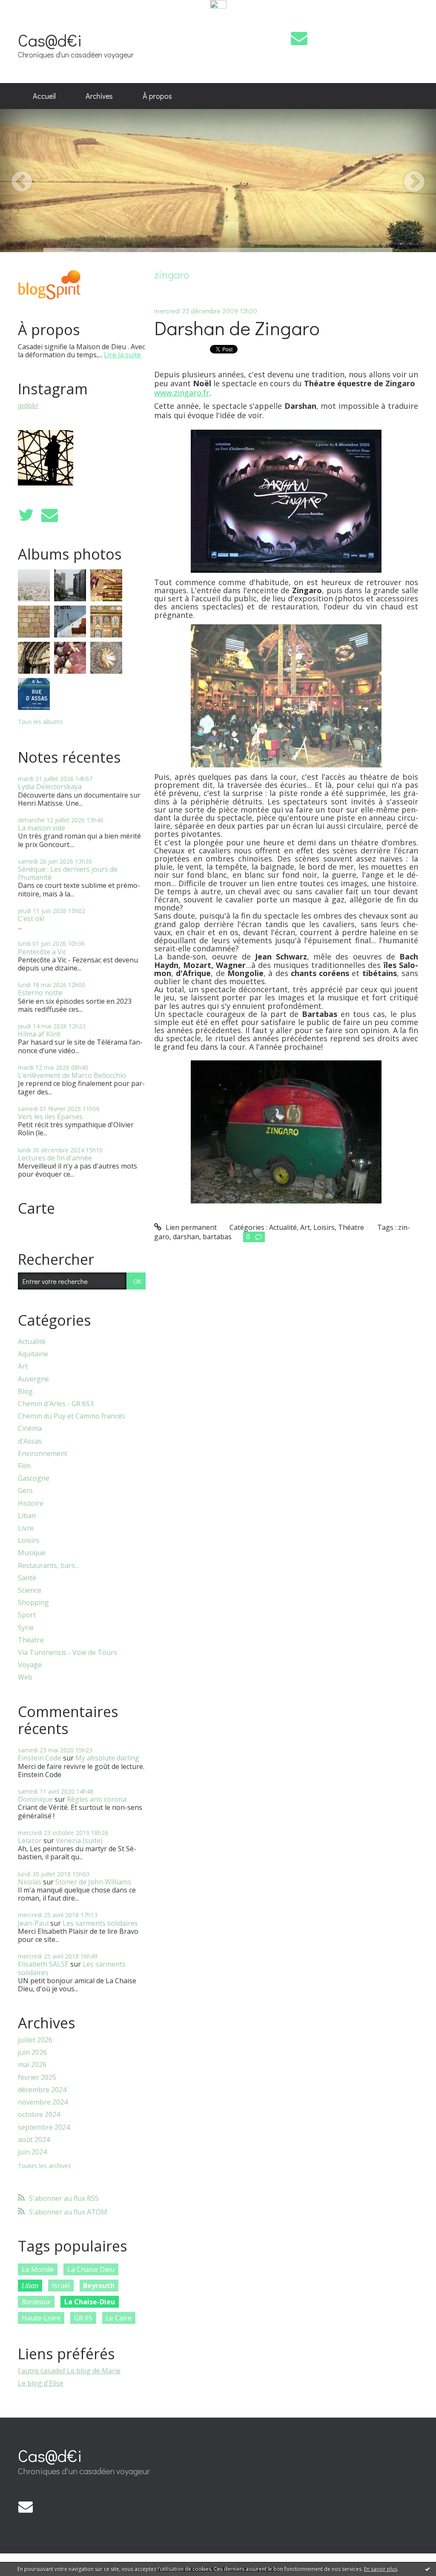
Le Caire (119, 2318)
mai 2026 (32, 2065)
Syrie (26, 1628)
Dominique (35, 1799)
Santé (27, 1578)
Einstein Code (40, 1758)
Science (30, 1590)
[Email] (299, 38)
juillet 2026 (35, 2040)
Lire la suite (122, 355)
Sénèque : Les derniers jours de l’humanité (68, 873)
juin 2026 (32, 2052)
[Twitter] (26, 515)
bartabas (217, 1237)
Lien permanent (190, 1227)
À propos (157, 96)
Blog (25, 1391)
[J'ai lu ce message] (427, 2569)
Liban (27, 1516)
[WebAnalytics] (218, 5)
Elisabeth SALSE (43, 1964)
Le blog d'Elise (41, 2383)
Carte (36, 1208)
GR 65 (83, 2318)
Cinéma (30, 1429)
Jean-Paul (33, 1923)
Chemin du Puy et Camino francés (72, 1416)
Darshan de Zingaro (237, 328)
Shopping (33, 1603)
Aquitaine (33, 1354)
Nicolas (30, 1882)
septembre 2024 (44, 2127)
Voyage (30, 1665)
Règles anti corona (97, 1799)
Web (25, 1677)
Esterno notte (40, 993)
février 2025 (37, 2078)
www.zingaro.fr (182, 393)
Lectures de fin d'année (55, 1158)
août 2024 (34, 2140)
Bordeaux (36, 2302)
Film (24, 1466)
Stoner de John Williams (93, 1882)
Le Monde (38, 2269)
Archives (99, 96)
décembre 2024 (42, 2090)
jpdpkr (28, 405)
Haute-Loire (41, 2318)
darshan (186, 1237)
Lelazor (30, 1841)
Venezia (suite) (79, 1841)
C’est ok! (31, 919)
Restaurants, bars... (48, 1566)
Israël (61, 2286)
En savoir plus (381, 2569)
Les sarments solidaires (100, 1923)
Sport (27, 1615)
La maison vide (42, 828)
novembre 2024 (43, 2102)
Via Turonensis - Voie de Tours (67, 1653)
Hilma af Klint (39, 1034)
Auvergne (33, 1379)
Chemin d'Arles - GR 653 (56, 1404)
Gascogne (34, 1478)
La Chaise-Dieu (90, 2302)
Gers (25, 1491)
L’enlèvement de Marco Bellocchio (72, 1075)
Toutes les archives (44, 2166)
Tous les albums (40, 722)
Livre (26, 1528)
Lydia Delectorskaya (50, 787)
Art (23, 1366)
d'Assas (30, 1441)
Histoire (31, 1503)
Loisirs (29, 1541)
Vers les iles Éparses (50, 1117)
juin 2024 (32, 2152)
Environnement (43, 1454)
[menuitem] (44, 96)
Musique (32, 1553)
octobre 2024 (39, 2115)
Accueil (44, 96)
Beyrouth (99, 2286)
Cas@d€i (50, 40)
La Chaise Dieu (91, 2269)
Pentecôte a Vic (42, 952)
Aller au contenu (30, 18)
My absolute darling (107, 1758)
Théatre (31, 1640)
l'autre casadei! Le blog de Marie (69, 2371)
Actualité (32, 1342)
